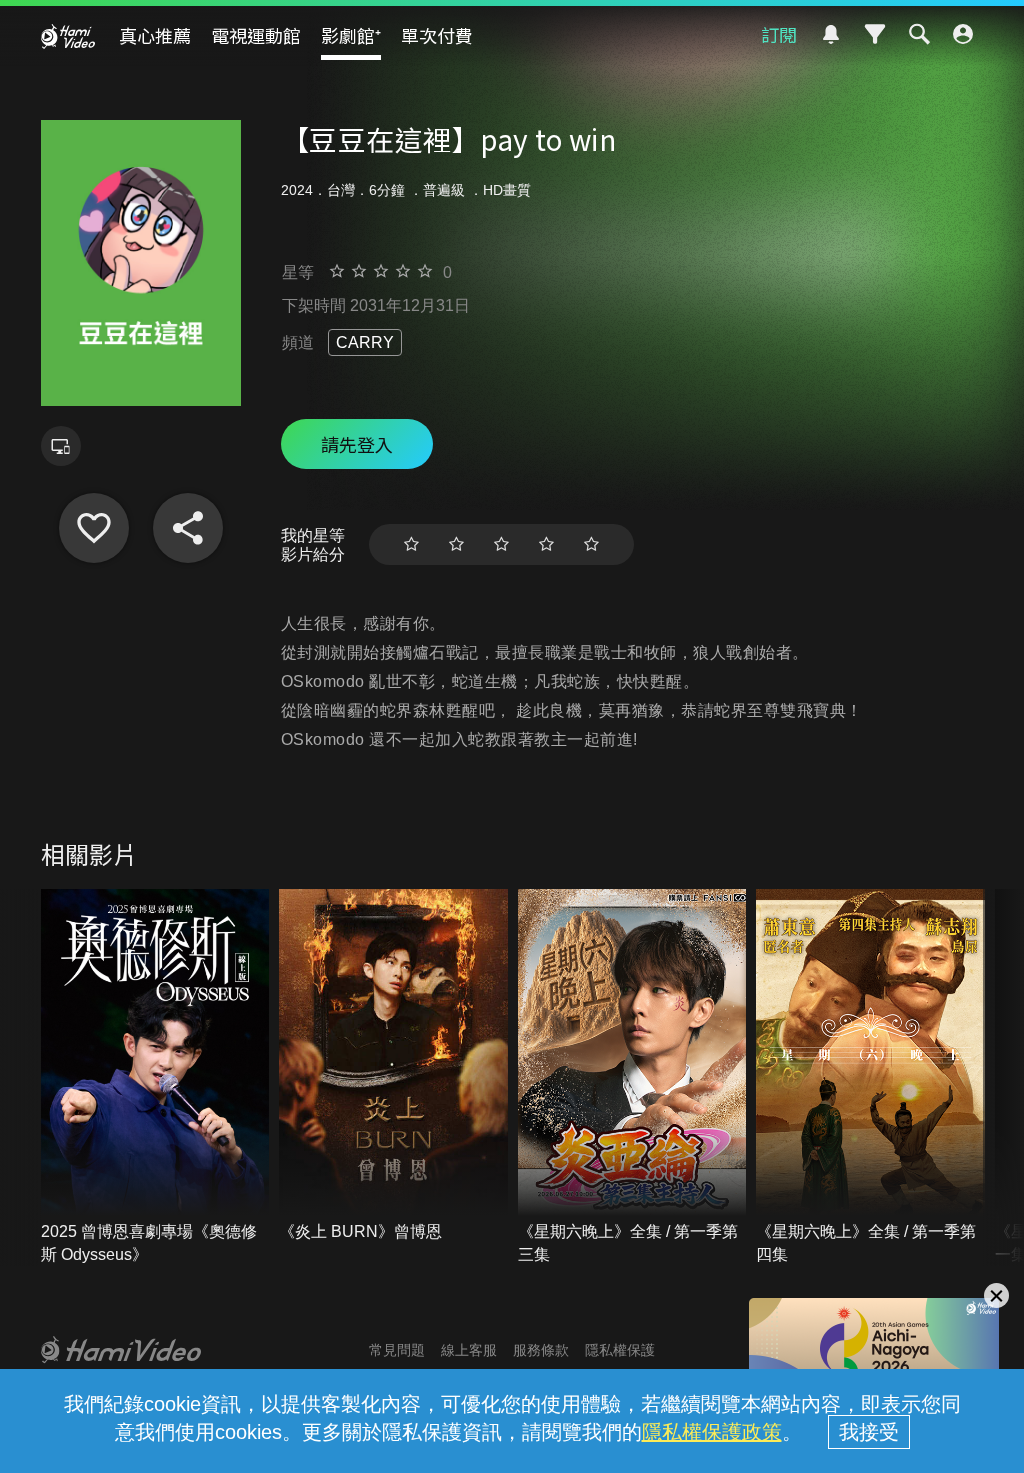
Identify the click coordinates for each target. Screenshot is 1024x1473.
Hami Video (68, 36)
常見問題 (397, 1350)
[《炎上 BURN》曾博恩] (393, 1066)
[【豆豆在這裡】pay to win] (94, 528)
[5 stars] (591, 544)
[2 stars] (456, 544)
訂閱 (779, 34)
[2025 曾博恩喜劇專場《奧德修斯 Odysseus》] (155, 1077)
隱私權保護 (620, 1350)
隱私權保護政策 (712, 1432)
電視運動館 (256, 35)
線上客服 (469, 1350)
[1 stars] (411, 544)
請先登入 (357, 444)
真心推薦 (155, 35)
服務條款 (541, 1350)
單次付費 (437, 35)
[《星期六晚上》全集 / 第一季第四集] (870, 1077)
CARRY (365, 342)
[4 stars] (546, 544)
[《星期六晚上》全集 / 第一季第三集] (632, 1077)
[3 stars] (501, 544)
